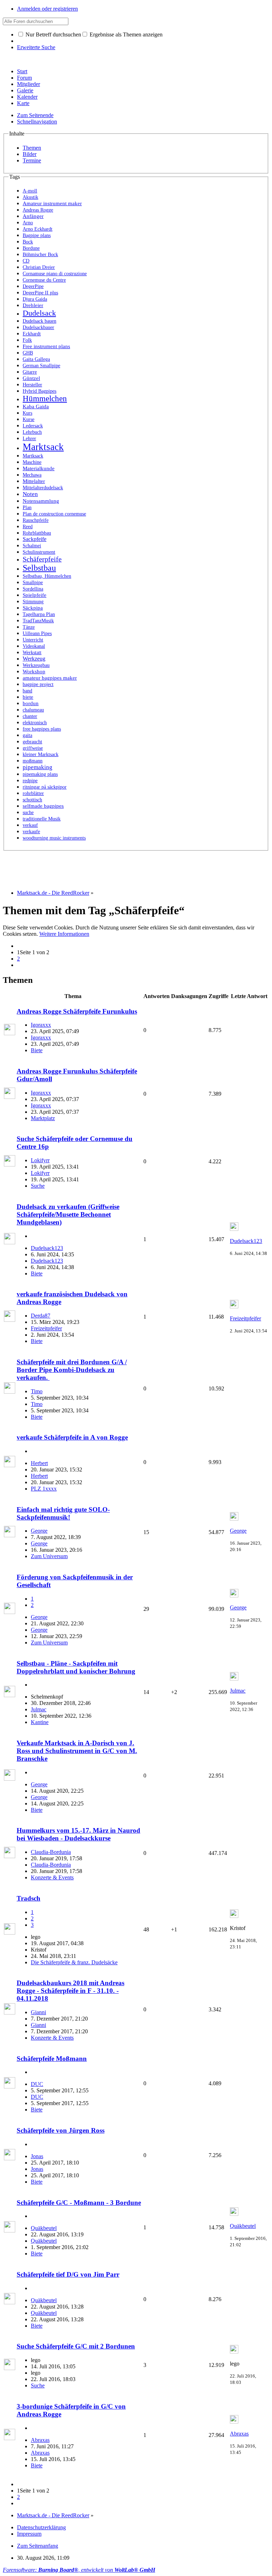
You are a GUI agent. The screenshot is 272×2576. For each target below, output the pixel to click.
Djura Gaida (35, 299)
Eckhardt (32, 334)
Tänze (29, 627)
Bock (28, 242)
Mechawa (32, 475)
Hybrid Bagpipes (39, 391)
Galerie (25, 90)
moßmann (33, 761)
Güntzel (31, 378)
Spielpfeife (35, 595)
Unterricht (33, 640)
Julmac (39, 1709)
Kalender (27, 97)
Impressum (29, 2534)
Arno (28, 223)
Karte (23, 103)
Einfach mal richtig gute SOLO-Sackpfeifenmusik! (63, 1513)
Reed (28, 527)
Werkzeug (34, 659)
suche (28, 812)
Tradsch (29, 1898)
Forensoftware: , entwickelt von (79, 2570)
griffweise (33, 748)
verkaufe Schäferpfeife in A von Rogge (72, 1437)
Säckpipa (33, 608)
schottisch (32, 800)
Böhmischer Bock (40, 254)
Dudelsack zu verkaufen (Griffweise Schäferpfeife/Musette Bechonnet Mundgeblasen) (68, 1214)
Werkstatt (32, 652)
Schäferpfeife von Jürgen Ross (61, 2130)
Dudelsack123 (47, 1248)
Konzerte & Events (52, 1877)
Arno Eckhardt (38, 229)
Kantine (40, 1722)
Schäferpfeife (42, 559)
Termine (32, 160)
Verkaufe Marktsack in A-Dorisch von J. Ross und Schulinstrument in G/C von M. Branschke (77, 1751)
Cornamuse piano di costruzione (55, 274)
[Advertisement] (132, 867)
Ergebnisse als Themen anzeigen (125, 34)
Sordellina (33, 589)
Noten (30, 494)
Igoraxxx (41, 1025)
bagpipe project (38, 684)
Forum (24, 78)
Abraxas (40, 2440)
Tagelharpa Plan (39, 614)
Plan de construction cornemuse (54, 514)
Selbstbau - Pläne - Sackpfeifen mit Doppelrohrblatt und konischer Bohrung (76, 1667)
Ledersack (33, 426)
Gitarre (30, 372)
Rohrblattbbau (37, 533)
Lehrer (29, 439)
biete (28, 697)
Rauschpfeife (36, 520)
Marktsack (43, 447)
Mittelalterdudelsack (43, 488)
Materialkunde (39, 468)
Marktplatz (43, 1118)
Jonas (37, 2156)
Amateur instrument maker (52, 203)
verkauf (30, 825)
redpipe (30, 780)
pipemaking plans (40, 774)
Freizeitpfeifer (46, 1328)
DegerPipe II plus (40, 293)
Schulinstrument (39, 552)
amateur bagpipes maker (50, 678)
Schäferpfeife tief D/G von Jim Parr (68, 2274)
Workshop (34, 672)
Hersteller (32, 385)
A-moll (30, 191)
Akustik (30, 197)
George (39, 1531)
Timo (37, 1391)
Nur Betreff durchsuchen (53, 34)
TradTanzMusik (38, 621)
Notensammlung (41, 501)
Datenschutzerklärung (41, 2527)
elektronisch (35, 723)
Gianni (38, 2012)
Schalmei (32, 546)
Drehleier (33, 305)
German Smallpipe (41, 366)
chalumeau (33, 710)
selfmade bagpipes (43, 806)
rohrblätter (33, 793)
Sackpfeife (35, 539)
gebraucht (32, 742)
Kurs (27, 413)
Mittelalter (34, 481)
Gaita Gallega (36, 359)
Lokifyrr (40, 1160)
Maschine (32, 462)
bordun (31, 703)
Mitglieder (29, 84)
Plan (27, 507)
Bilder (30, 154)
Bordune (31, 248)
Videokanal (34, 646)
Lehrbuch (32, 432)
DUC (37, 2084)
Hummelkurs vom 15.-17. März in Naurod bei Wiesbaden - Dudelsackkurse (78, 1834)
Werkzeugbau (36, 665)
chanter (30, 716)
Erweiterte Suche (36, 47)
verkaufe (31, 831)
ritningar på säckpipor (45, 787)
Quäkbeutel (44, 2228)
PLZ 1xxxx (44, 1489)
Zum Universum (49, 1556)
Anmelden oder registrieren (47, 9)
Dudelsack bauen (39, 321)
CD (26, 261)
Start (22, 71)
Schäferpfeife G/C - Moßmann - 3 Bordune (79, 2203)
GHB (28, 353)
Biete (37, 1050)
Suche (38, 1186)
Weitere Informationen (64, 934)
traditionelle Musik (42, 819)
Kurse (29, 419)
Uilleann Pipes (37, 633)
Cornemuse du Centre (44, 280)
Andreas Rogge (38, 210)
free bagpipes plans (42, 729)
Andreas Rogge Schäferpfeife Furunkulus (77, 1011)
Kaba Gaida (36, 407)
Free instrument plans (46, 346)
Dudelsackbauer (38, 327)
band (27, 691)
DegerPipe (33, 286)
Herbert (39, 1463)
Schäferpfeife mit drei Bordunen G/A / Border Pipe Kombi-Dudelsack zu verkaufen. (72, 1370)
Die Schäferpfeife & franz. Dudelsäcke (74, 1962)
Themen (32, 148)
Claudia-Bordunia (51, 1852)
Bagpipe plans (37, 235)
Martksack (33, 456)
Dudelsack (39, 313)
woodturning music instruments (54, 838)
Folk (27, 340)
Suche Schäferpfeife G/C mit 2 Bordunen (76, 2346)
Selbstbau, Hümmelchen (47, 576)
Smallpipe (33, 582)
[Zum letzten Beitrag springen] (234, 1229)
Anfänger (33, 216)
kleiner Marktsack (41, 754)
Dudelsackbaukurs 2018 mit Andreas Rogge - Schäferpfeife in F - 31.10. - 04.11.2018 (70, 1991)
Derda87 (41, 1316)
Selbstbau (39, 568)
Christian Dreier (39, 267)
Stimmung (33, 602)
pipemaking (38, 767)
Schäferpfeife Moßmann (52, 2059)
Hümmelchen (45, 399)
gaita (27, 735)
